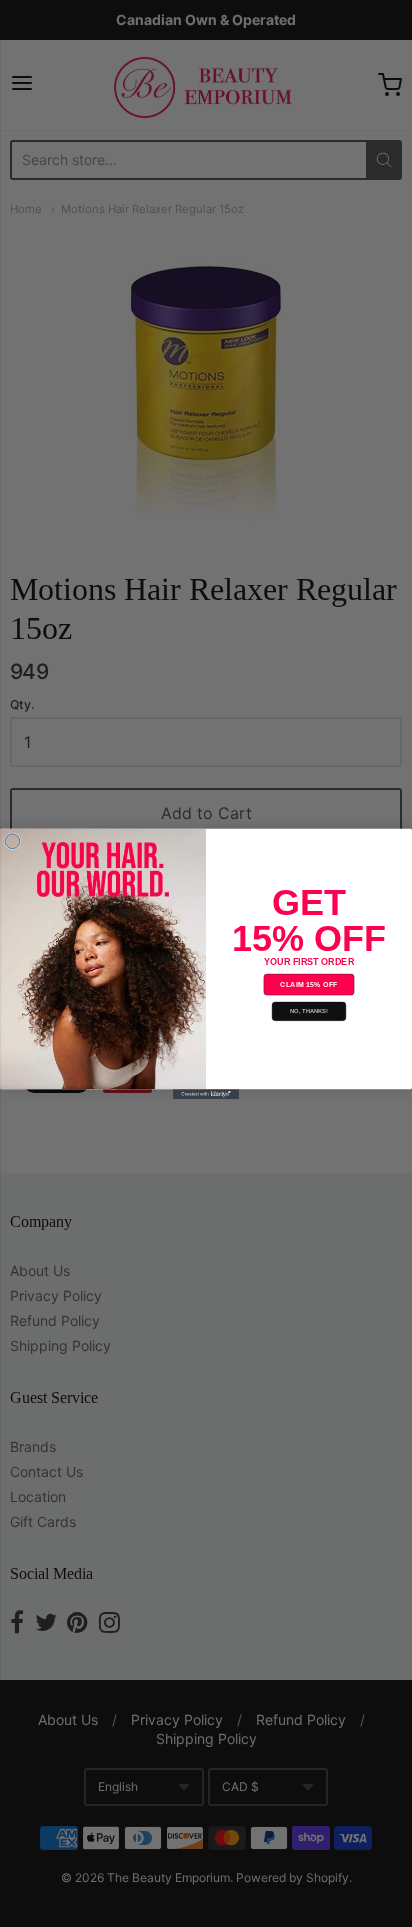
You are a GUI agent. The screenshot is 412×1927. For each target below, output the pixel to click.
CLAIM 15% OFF (308, 984)
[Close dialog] (12, 840)
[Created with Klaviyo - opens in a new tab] (206, 1094)
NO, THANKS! (309, 1011)
